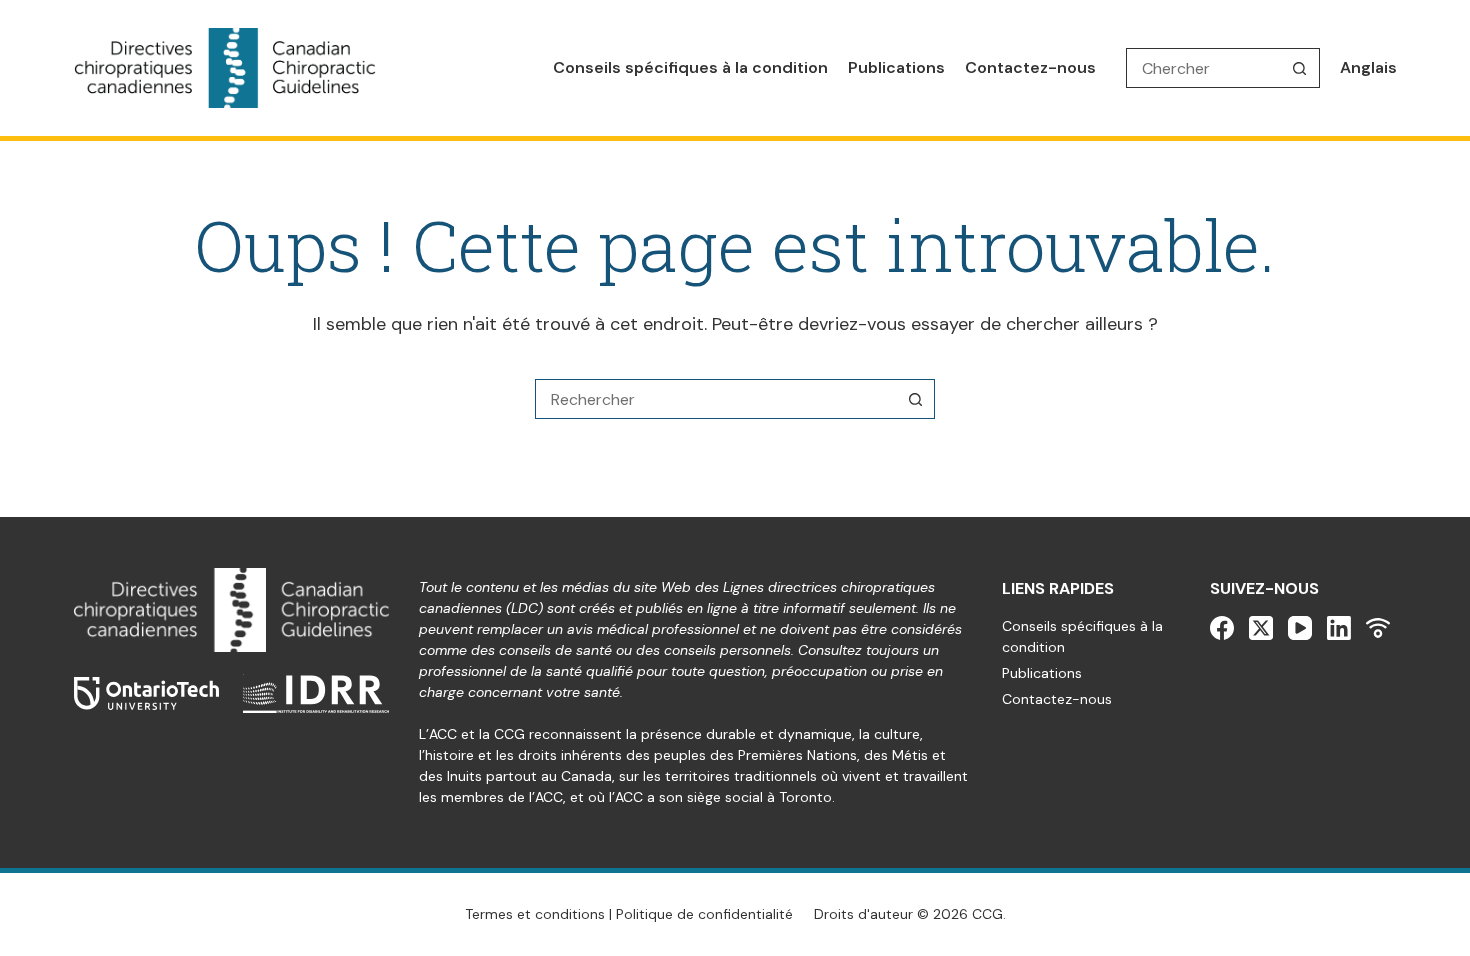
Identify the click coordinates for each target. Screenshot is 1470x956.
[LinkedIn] (1339, 628)
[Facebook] (1222, 628)
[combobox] (716, 399)
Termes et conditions (535, 914)
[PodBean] (1378, 628)
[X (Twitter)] (1261, 628)
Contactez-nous (1030, 67)
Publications (896, 67)
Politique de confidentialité (704, 914)
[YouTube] (1300, 628)
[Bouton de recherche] (1300, 68)
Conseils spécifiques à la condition (690, 67)
